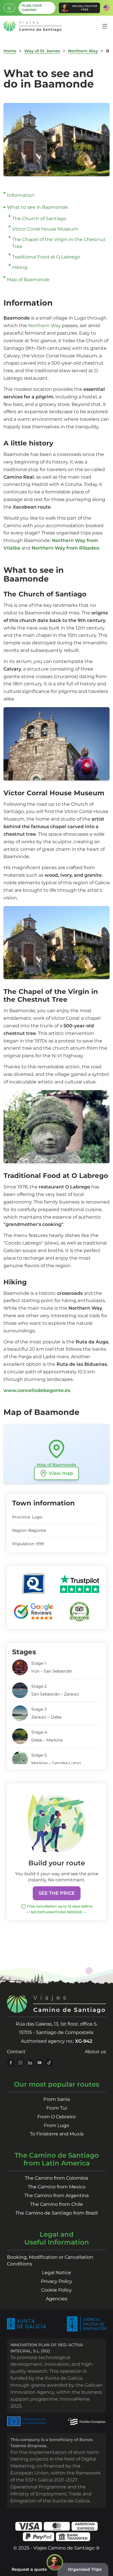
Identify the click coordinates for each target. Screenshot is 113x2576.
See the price (57, 1893)
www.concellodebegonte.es (37, 1390)
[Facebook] (11, 2063)
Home (10, 51)
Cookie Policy (57, 2290)
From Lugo (57, 2125)
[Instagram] (20, 2063)
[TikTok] (49, 2063)
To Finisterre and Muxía (57, 2134)
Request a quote (29, 2569)
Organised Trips (85, 2569)
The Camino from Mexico (57, 2187)
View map (61, 1473)
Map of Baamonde (28, 280)
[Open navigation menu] (105, 26)
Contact (16, 2052)
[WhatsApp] (9, 8)
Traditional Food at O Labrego (46, 257)
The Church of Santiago (39, 219)
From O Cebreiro (57, 2117)
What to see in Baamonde (37, 207)
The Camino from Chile (57, 2204)
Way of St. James (42, 51)
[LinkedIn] (30, 2063)
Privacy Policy (57, 2281)
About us (95, 2052)
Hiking (20, 267)
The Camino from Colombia (57, 2178)
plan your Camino (32, 8)
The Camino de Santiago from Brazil (57, 2213)
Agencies (57, 2299)
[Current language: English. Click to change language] (106, 8)
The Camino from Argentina (57, 2196)
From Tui (57, 2108)
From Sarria (57, 2099)
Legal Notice (57, 2273)
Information (21, 195)
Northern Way (83, 51)
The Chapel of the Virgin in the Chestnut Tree (59, 243)
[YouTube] (40, 2063)
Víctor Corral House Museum (45, 229)
